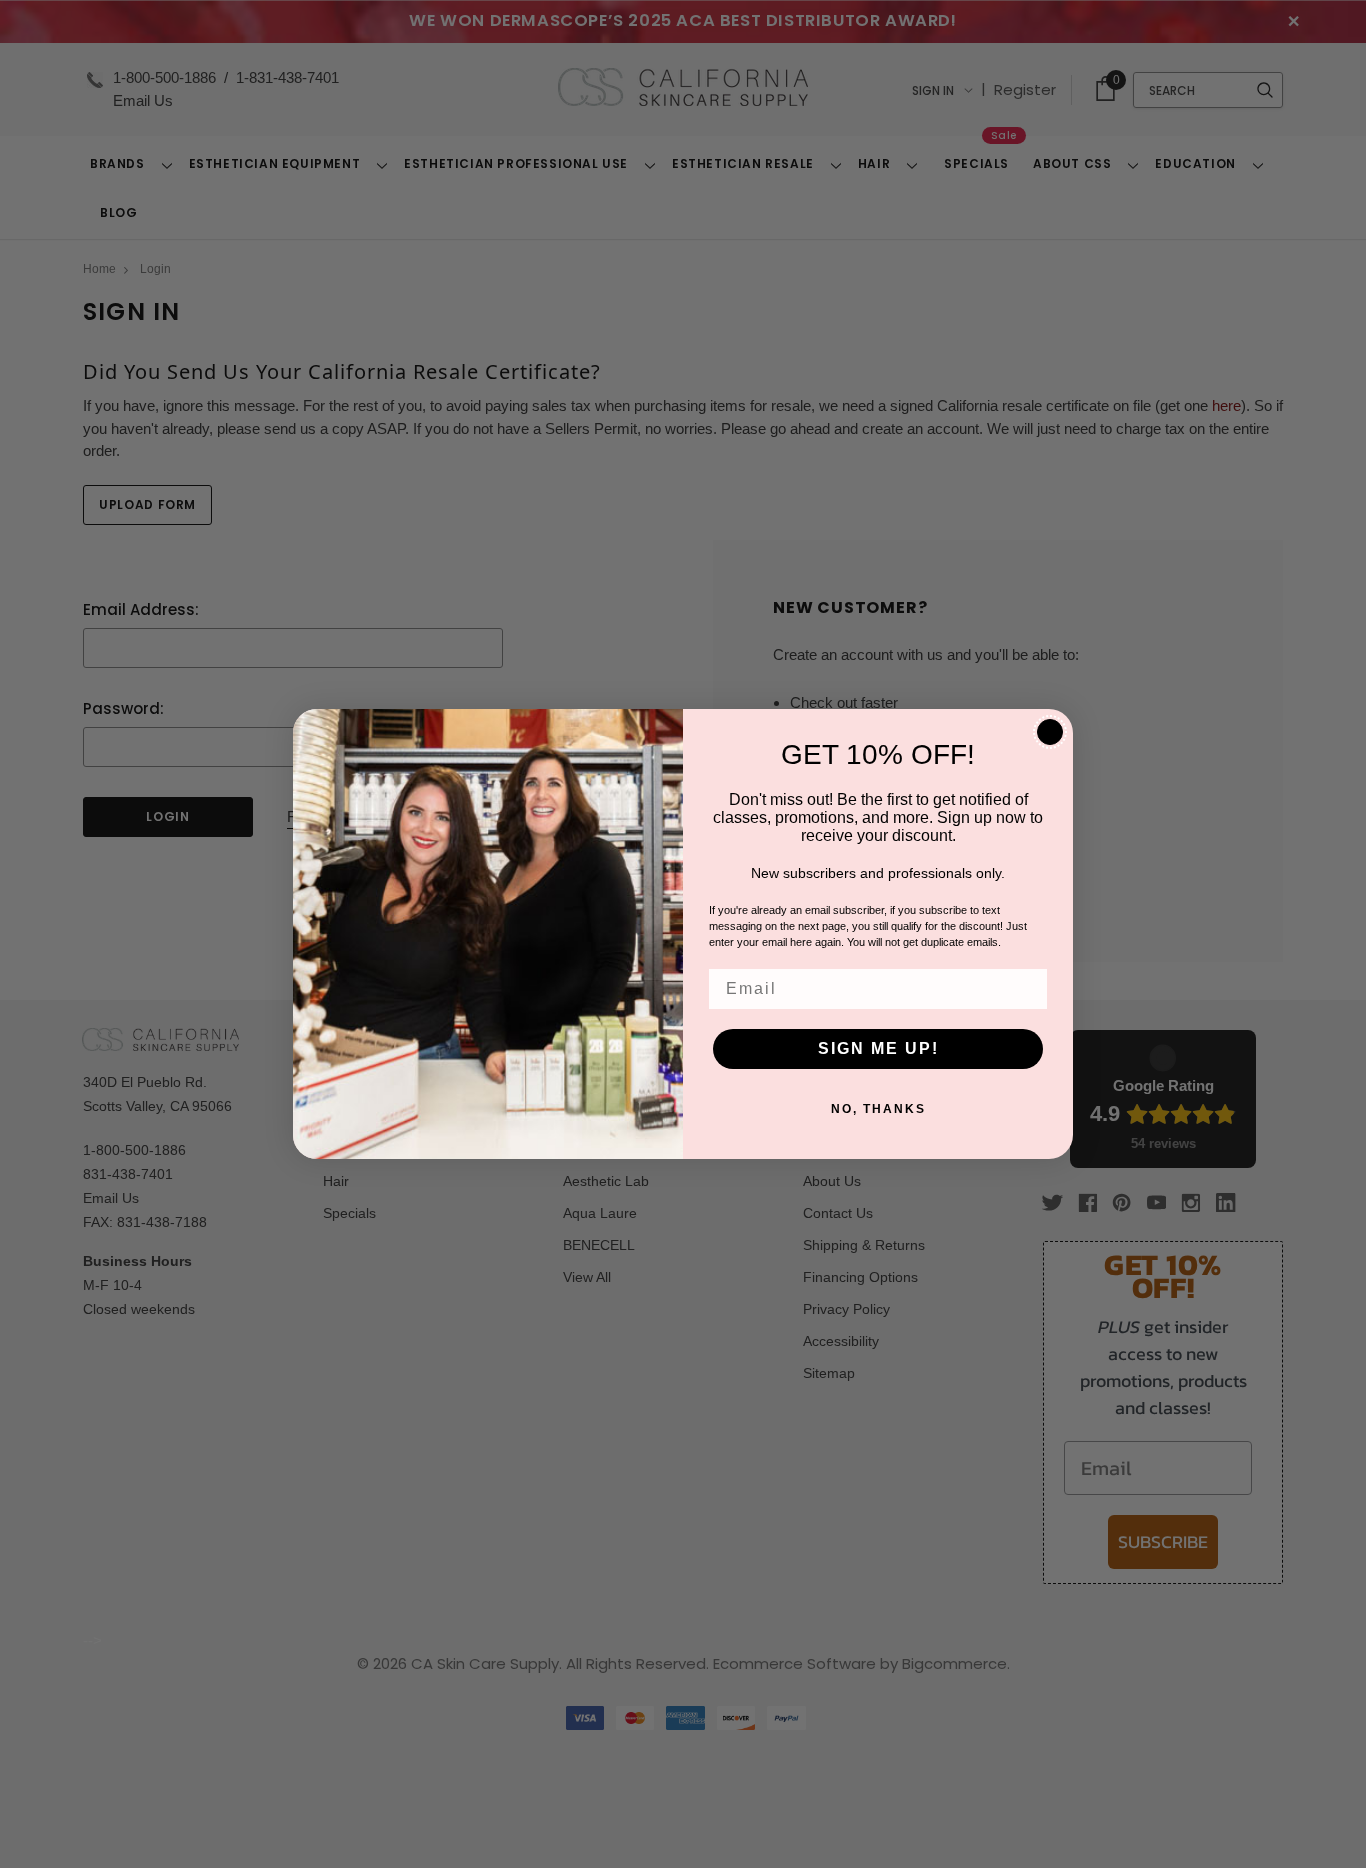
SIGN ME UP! (878, 1048)
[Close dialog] (1050, 732)
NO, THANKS (878, 1109)
